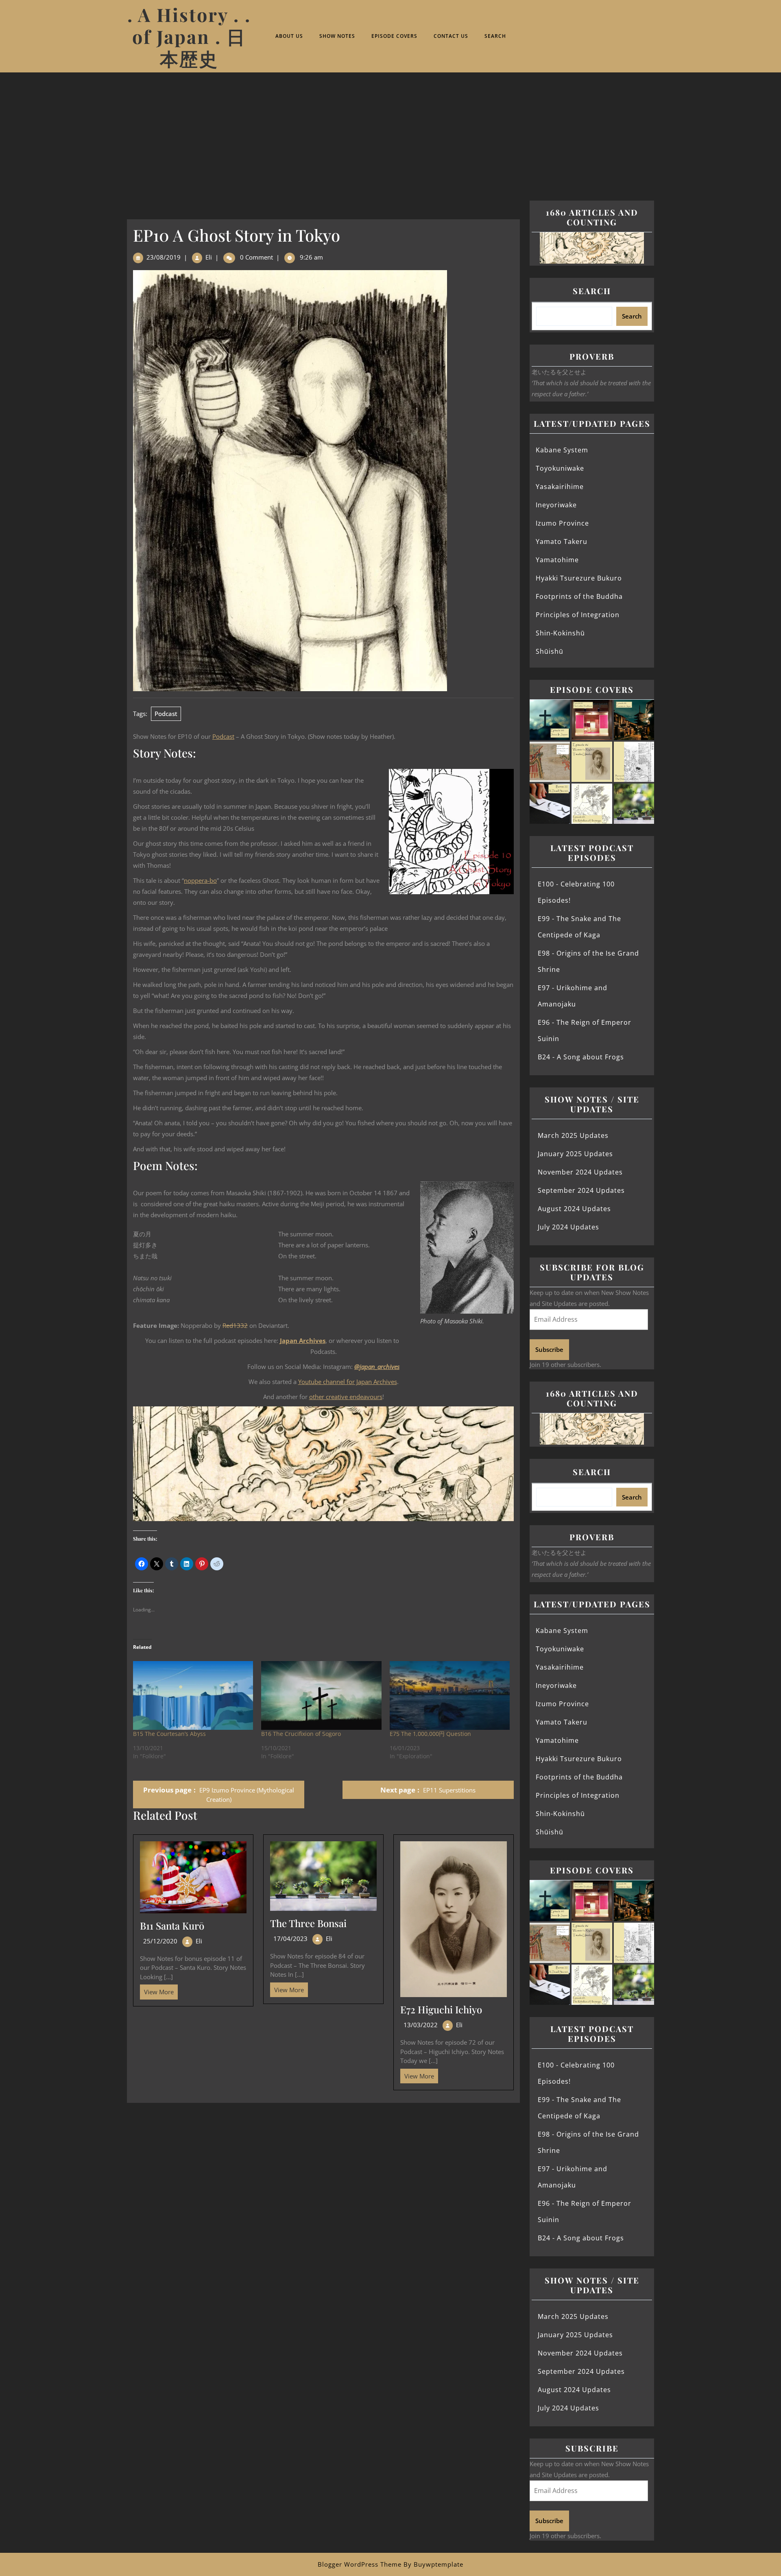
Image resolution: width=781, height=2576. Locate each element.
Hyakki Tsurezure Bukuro (579, 578)
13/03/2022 (421, 2025)
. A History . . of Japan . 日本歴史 (189, 36)
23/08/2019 (164, 257)
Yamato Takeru (562, 541)
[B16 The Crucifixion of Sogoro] (321, 1695)
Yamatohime (557, 560)
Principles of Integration (578, 615)
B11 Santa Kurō (172, 1925)
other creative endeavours (346, 1397)
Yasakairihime (560, 487)
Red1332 (235, 1325)
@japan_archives (377, 1367)
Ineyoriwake (556, 505)
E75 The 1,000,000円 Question (430, 1734)
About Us (289, 36)
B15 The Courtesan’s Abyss (169, 1734)
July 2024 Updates (568, 1227)
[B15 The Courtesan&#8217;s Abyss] (193, 1695)
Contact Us (451, 36)
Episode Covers (394, 36)
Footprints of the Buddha (579, 596)
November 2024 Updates (580, 1172)
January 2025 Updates (575, 1154)
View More (157, 1990)
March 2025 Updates (573, 1135)
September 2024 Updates (581, 1190)
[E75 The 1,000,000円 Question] (450, 1695)
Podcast (166, 714)
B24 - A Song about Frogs (581, 1057)
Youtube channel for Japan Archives (348, 1382)
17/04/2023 (290, 1939)
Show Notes (337, 36)
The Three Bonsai (308, 1923)
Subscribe (549, 1349)
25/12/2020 (160, 1941)
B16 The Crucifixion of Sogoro (301, 1734)
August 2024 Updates (574, 1209)
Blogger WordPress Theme (360, 2564)
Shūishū (550, 651)
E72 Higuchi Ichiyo (441, 2009)
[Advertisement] (390, 133)
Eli (209, 257)
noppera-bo (200, 880)
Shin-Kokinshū (560, 633)
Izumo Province (562, 523)
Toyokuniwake (560, 468)
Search (495, 36)
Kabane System (562, 450)
